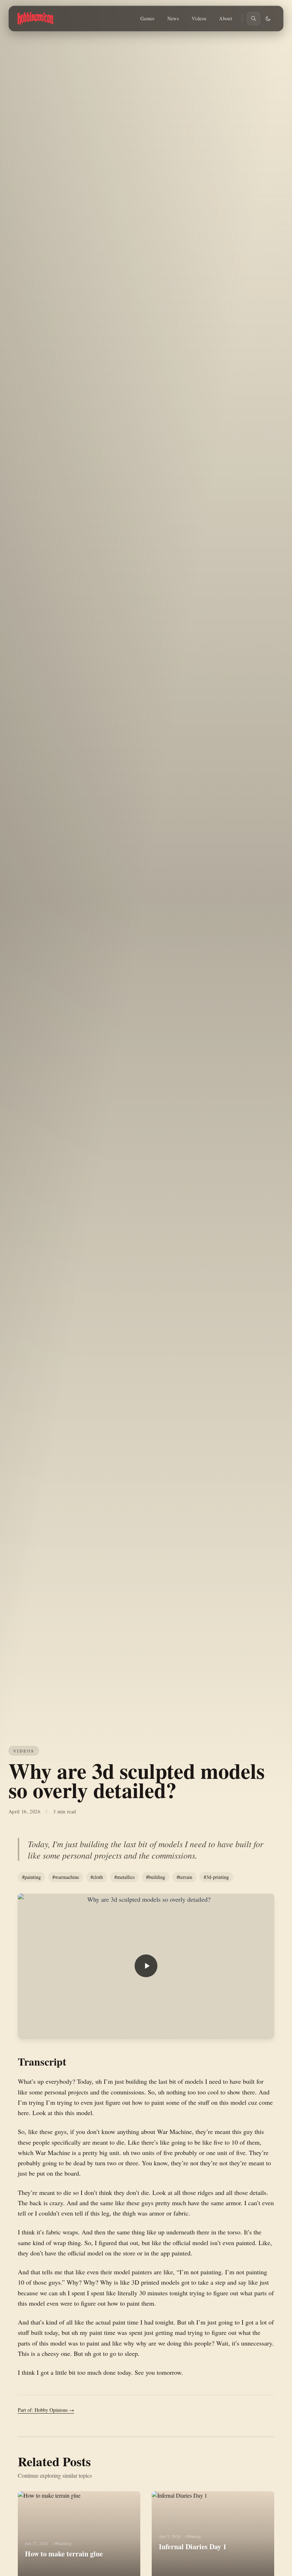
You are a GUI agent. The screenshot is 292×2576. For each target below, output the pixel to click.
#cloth (97, 1877)
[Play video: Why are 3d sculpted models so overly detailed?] (146, 1966)
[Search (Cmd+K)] (254, 19)
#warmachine (66, 1877)
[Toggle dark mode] (268, 19)
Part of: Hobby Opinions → (46, 2410)
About (226, 18)
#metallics (124, 1877)
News (173, 18)
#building (156, 1877)
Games (147, 18)
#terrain (184, 1877)
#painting (32, 1877)
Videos (199, 18)
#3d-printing (216, 1877)
